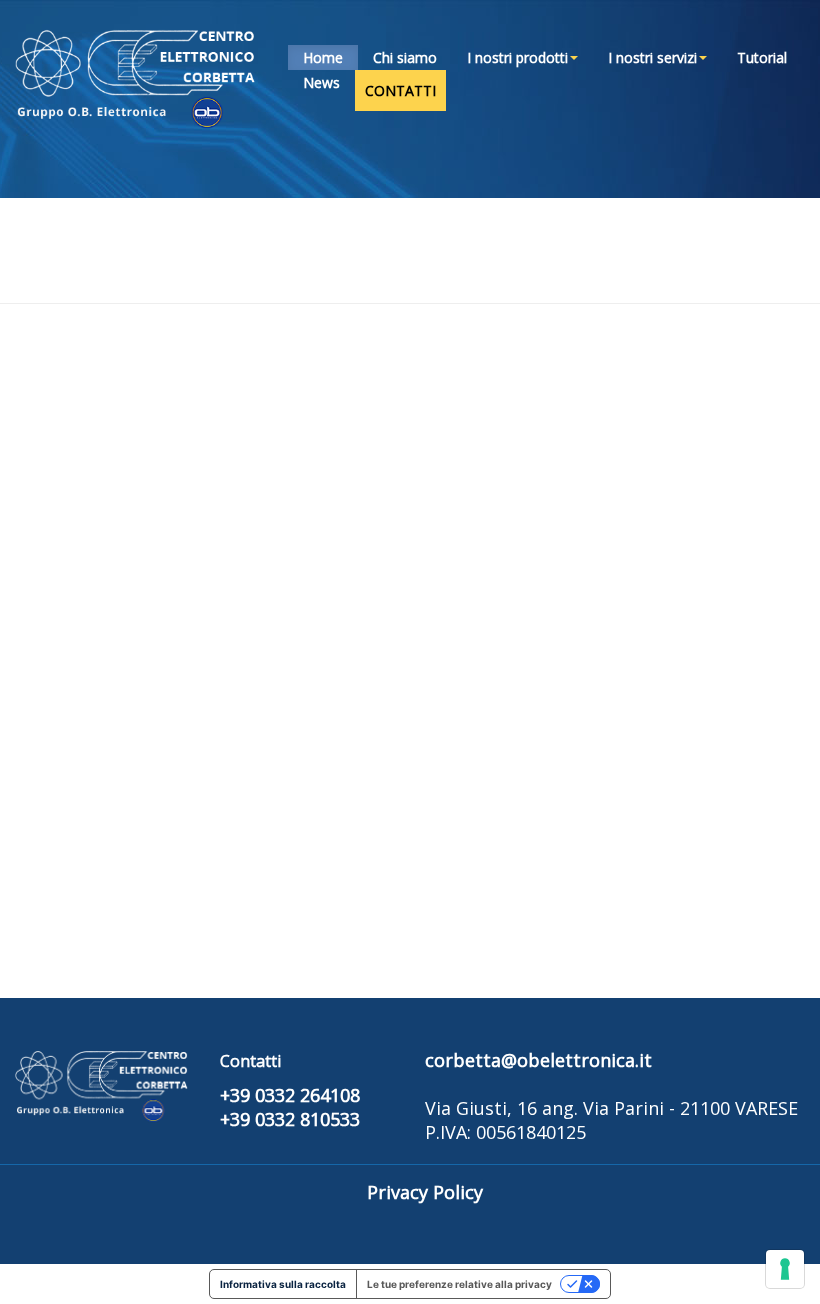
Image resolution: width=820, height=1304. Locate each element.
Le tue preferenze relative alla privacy (459, 1284)
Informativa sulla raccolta (283, 1284)
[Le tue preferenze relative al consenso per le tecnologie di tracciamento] (785, 1269)
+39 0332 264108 (290, 1095)
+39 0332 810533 (290, 1119)
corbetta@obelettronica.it (538, 1060)
